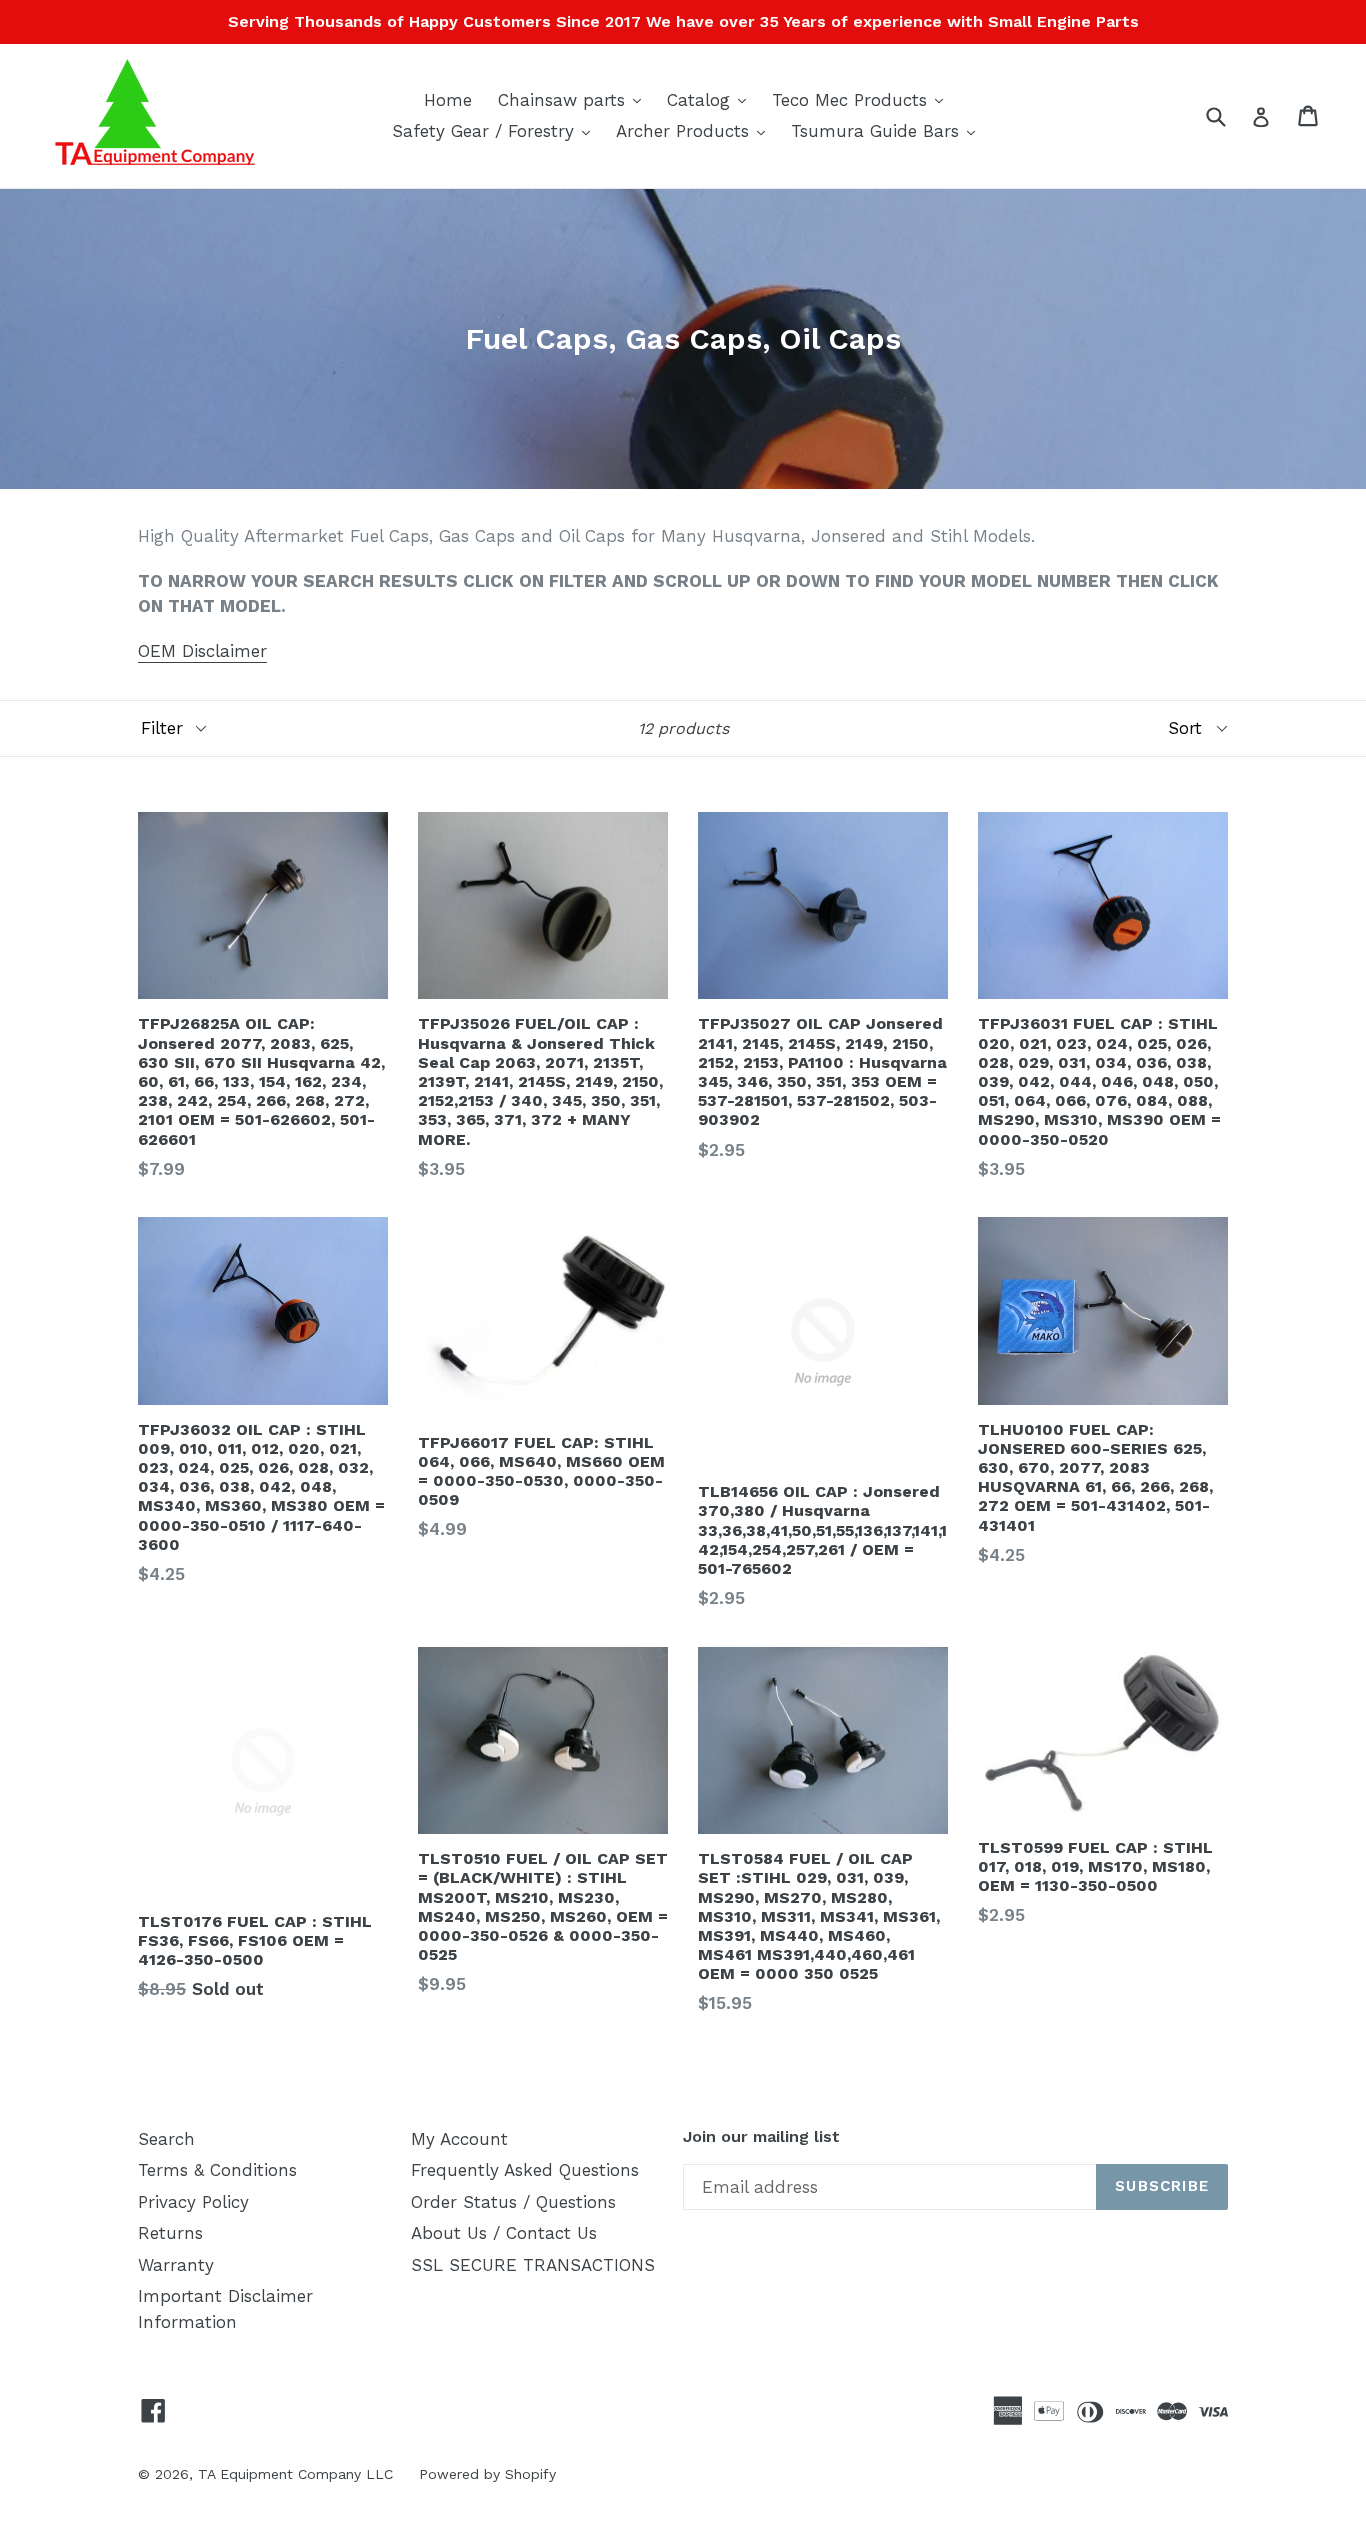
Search (166, 2139)
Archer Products (695, 130)
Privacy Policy (193, 2202)
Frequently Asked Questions (525, 2170)
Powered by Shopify (487, 2474)
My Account (459, 2139)
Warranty (176, 2265)
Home (448, 100)
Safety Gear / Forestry (496, 130)
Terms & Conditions (217, 2170)
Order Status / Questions (513, 2202)
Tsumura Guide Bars (888, 130)
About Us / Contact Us (504, 2233)
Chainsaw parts (574, 99)
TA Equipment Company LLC (295, 2474)
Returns (170, 2233)
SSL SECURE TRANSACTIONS (533, 2265)
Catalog (711, 99)
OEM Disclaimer (202, 651)
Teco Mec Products (862, 99)
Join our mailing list (761, 2136)
